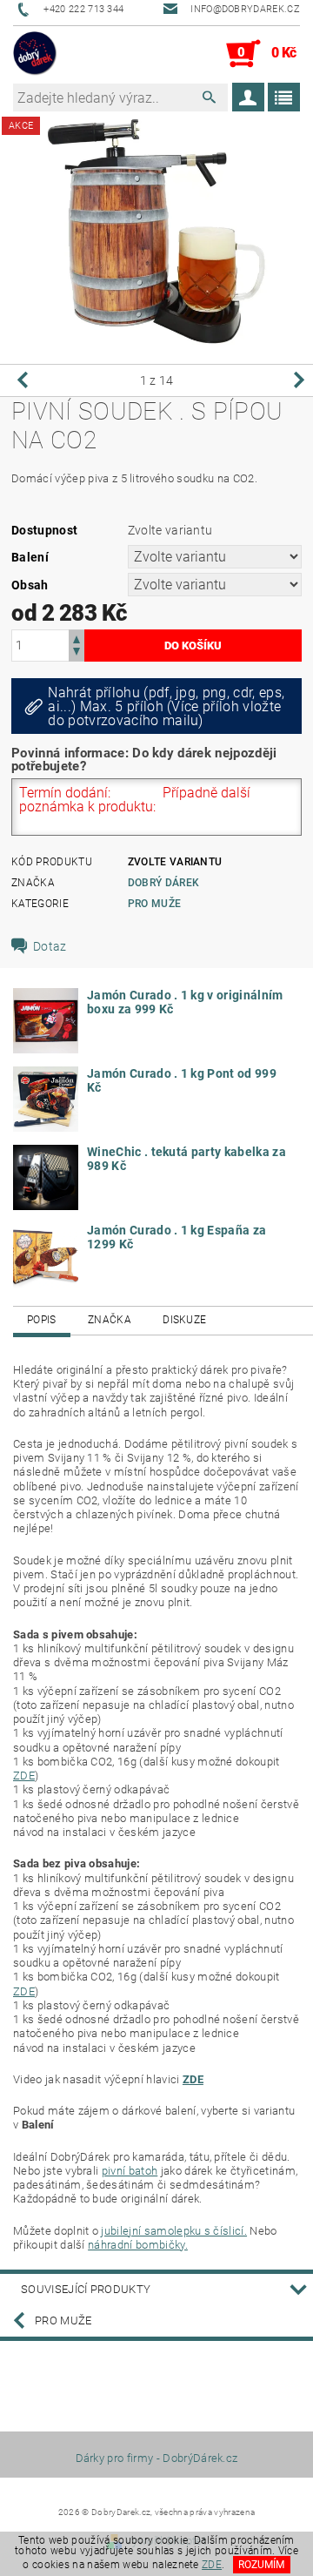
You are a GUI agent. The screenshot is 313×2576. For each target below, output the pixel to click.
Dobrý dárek (164, 883)
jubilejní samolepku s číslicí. (174, 2231)
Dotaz (50, 946)
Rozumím (261, 2565)
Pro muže (155, 904)
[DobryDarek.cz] (35, 54)
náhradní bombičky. (138, 2245)
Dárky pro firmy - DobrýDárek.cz (157, 2458)
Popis (42, 1320)
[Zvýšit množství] (77, 638)
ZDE (24, 1776)
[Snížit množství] (77, 653)
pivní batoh (130, 2171)
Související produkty (86, 2289)
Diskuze (184, 1320)
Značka (110, 1320)
